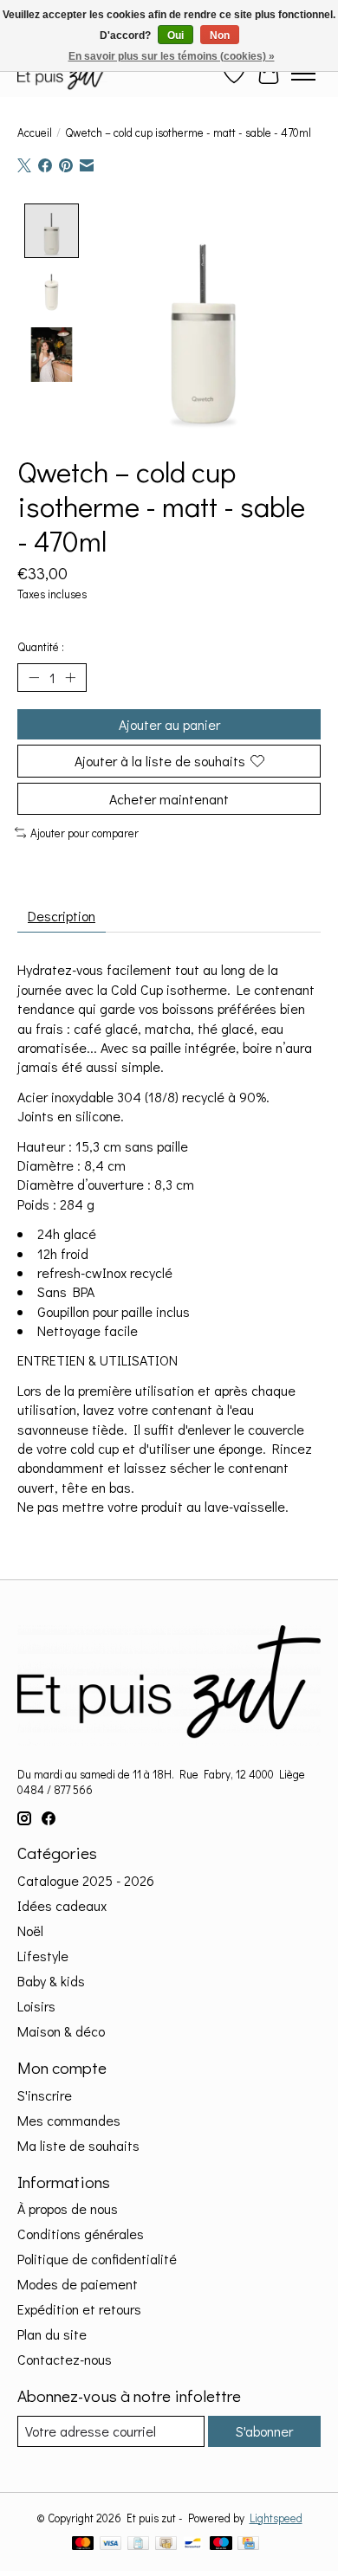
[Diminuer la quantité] (34, 678)
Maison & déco (61, 2031)
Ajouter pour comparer (84, 833)
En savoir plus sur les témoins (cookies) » (172, 56)
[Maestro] (221, 2545)
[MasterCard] (83, 2545)
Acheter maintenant (169, 799)
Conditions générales (81, 2234)
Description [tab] (62, 916)
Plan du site (52, 2334)
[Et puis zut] (62, 73)
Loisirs (36, 2006)
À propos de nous (68, 2208)
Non (220, 36)
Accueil (35, 132)
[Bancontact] (193, 2545)
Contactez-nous (65, 2359)
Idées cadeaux (62, 1905)
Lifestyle (43, 1956)
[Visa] (111, 2545)
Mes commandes (69, 2120)
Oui (175, 36)
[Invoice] (138, 2545)
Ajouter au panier (169, 724)
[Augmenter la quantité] (70, 678)
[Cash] (166, 2545)
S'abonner (264, 2431)
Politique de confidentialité (97, 2259)
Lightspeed (276, 2518)
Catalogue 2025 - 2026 (86, 1880)
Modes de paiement (78, 2284)
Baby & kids (51, 1981)
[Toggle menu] (303, 74)
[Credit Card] (248, 2545)
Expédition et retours (79, 2309)
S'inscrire (45, 2095)
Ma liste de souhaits (78, 2145)
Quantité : (41, 647)
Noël (30, 1930)
